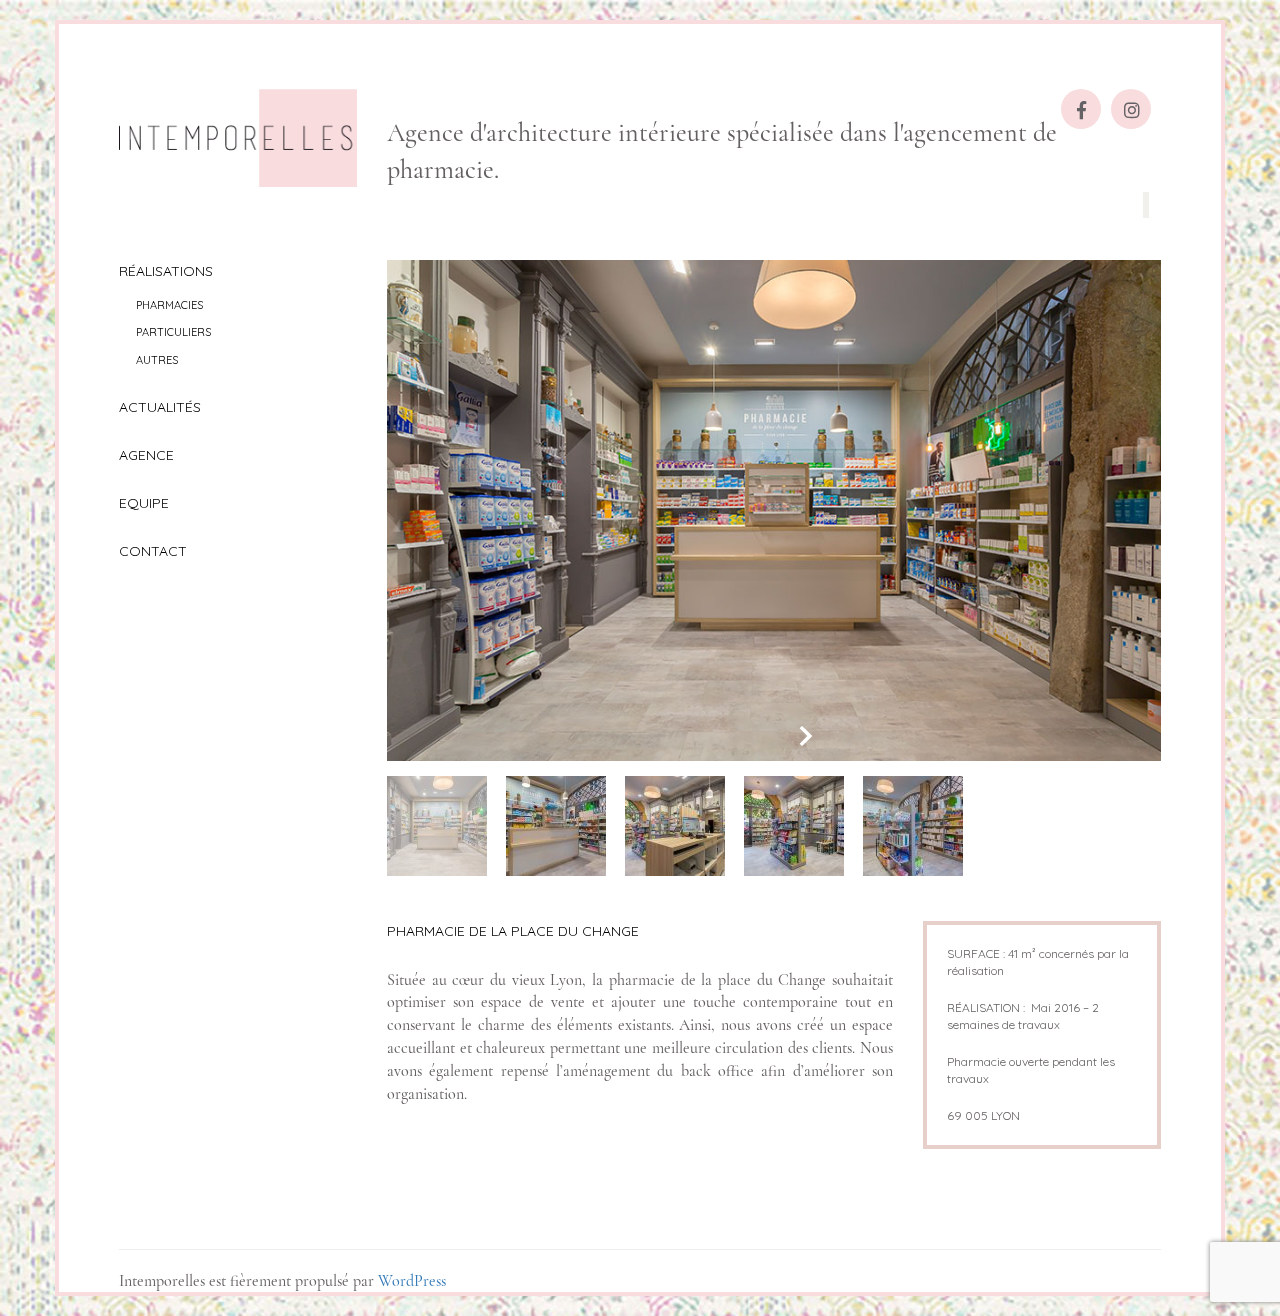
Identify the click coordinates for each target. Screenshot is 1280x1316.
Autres (157, 360)
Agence (146, 455)
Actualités (160, 407)
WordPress (412, 1281)
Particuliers (173, 332)
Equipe (144, 503)
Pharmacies (169, 305)
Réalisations (166, 271)
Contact (153, 551)
